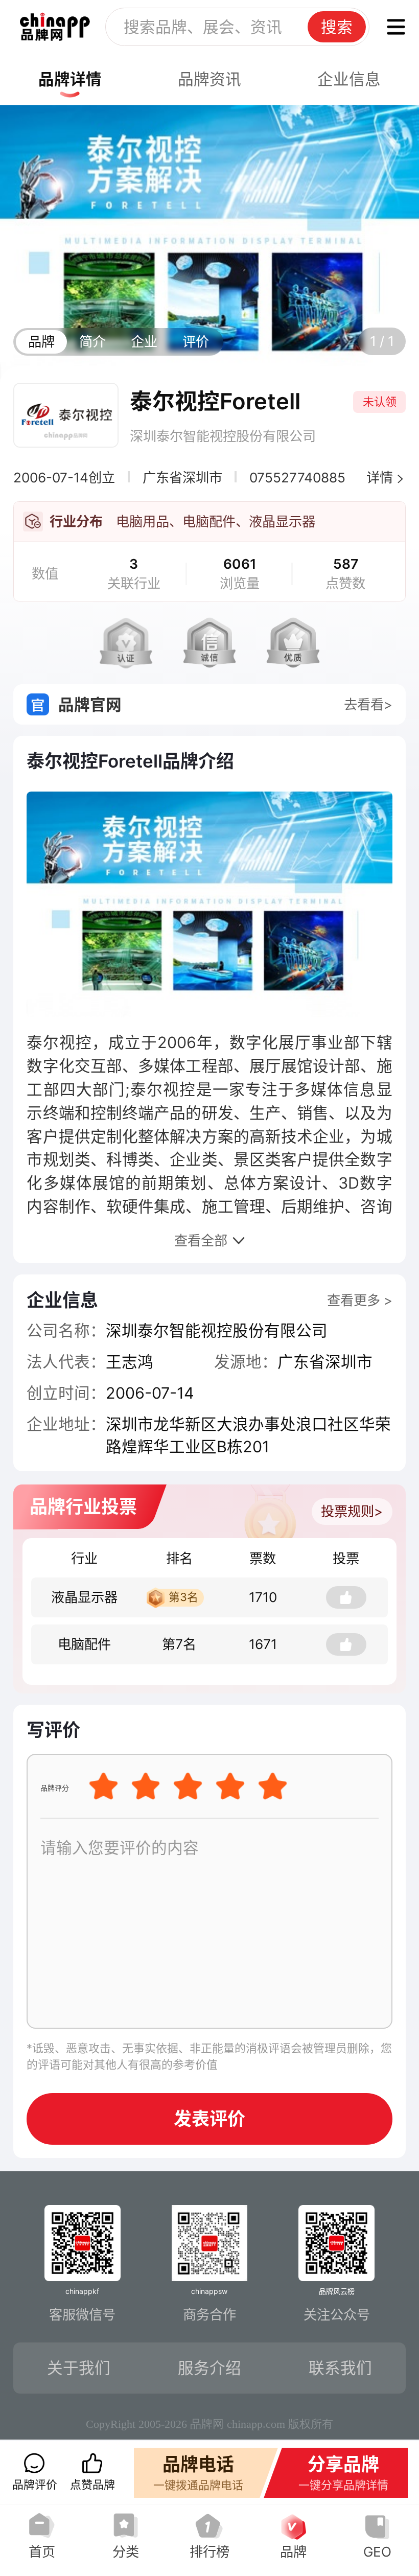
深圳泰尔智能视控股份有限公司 (223, 436)
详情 (380, 478)
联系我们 (340, 2368)
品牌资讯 (209, 79)
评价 (196, 342)
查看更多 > (360, 1300)
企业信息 (349, 79)
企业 (144, 342)
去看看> (368, 704)
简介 (92, 342)
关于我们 (79, 2368)
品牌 (41, 342)
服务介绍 (209, 2368)
